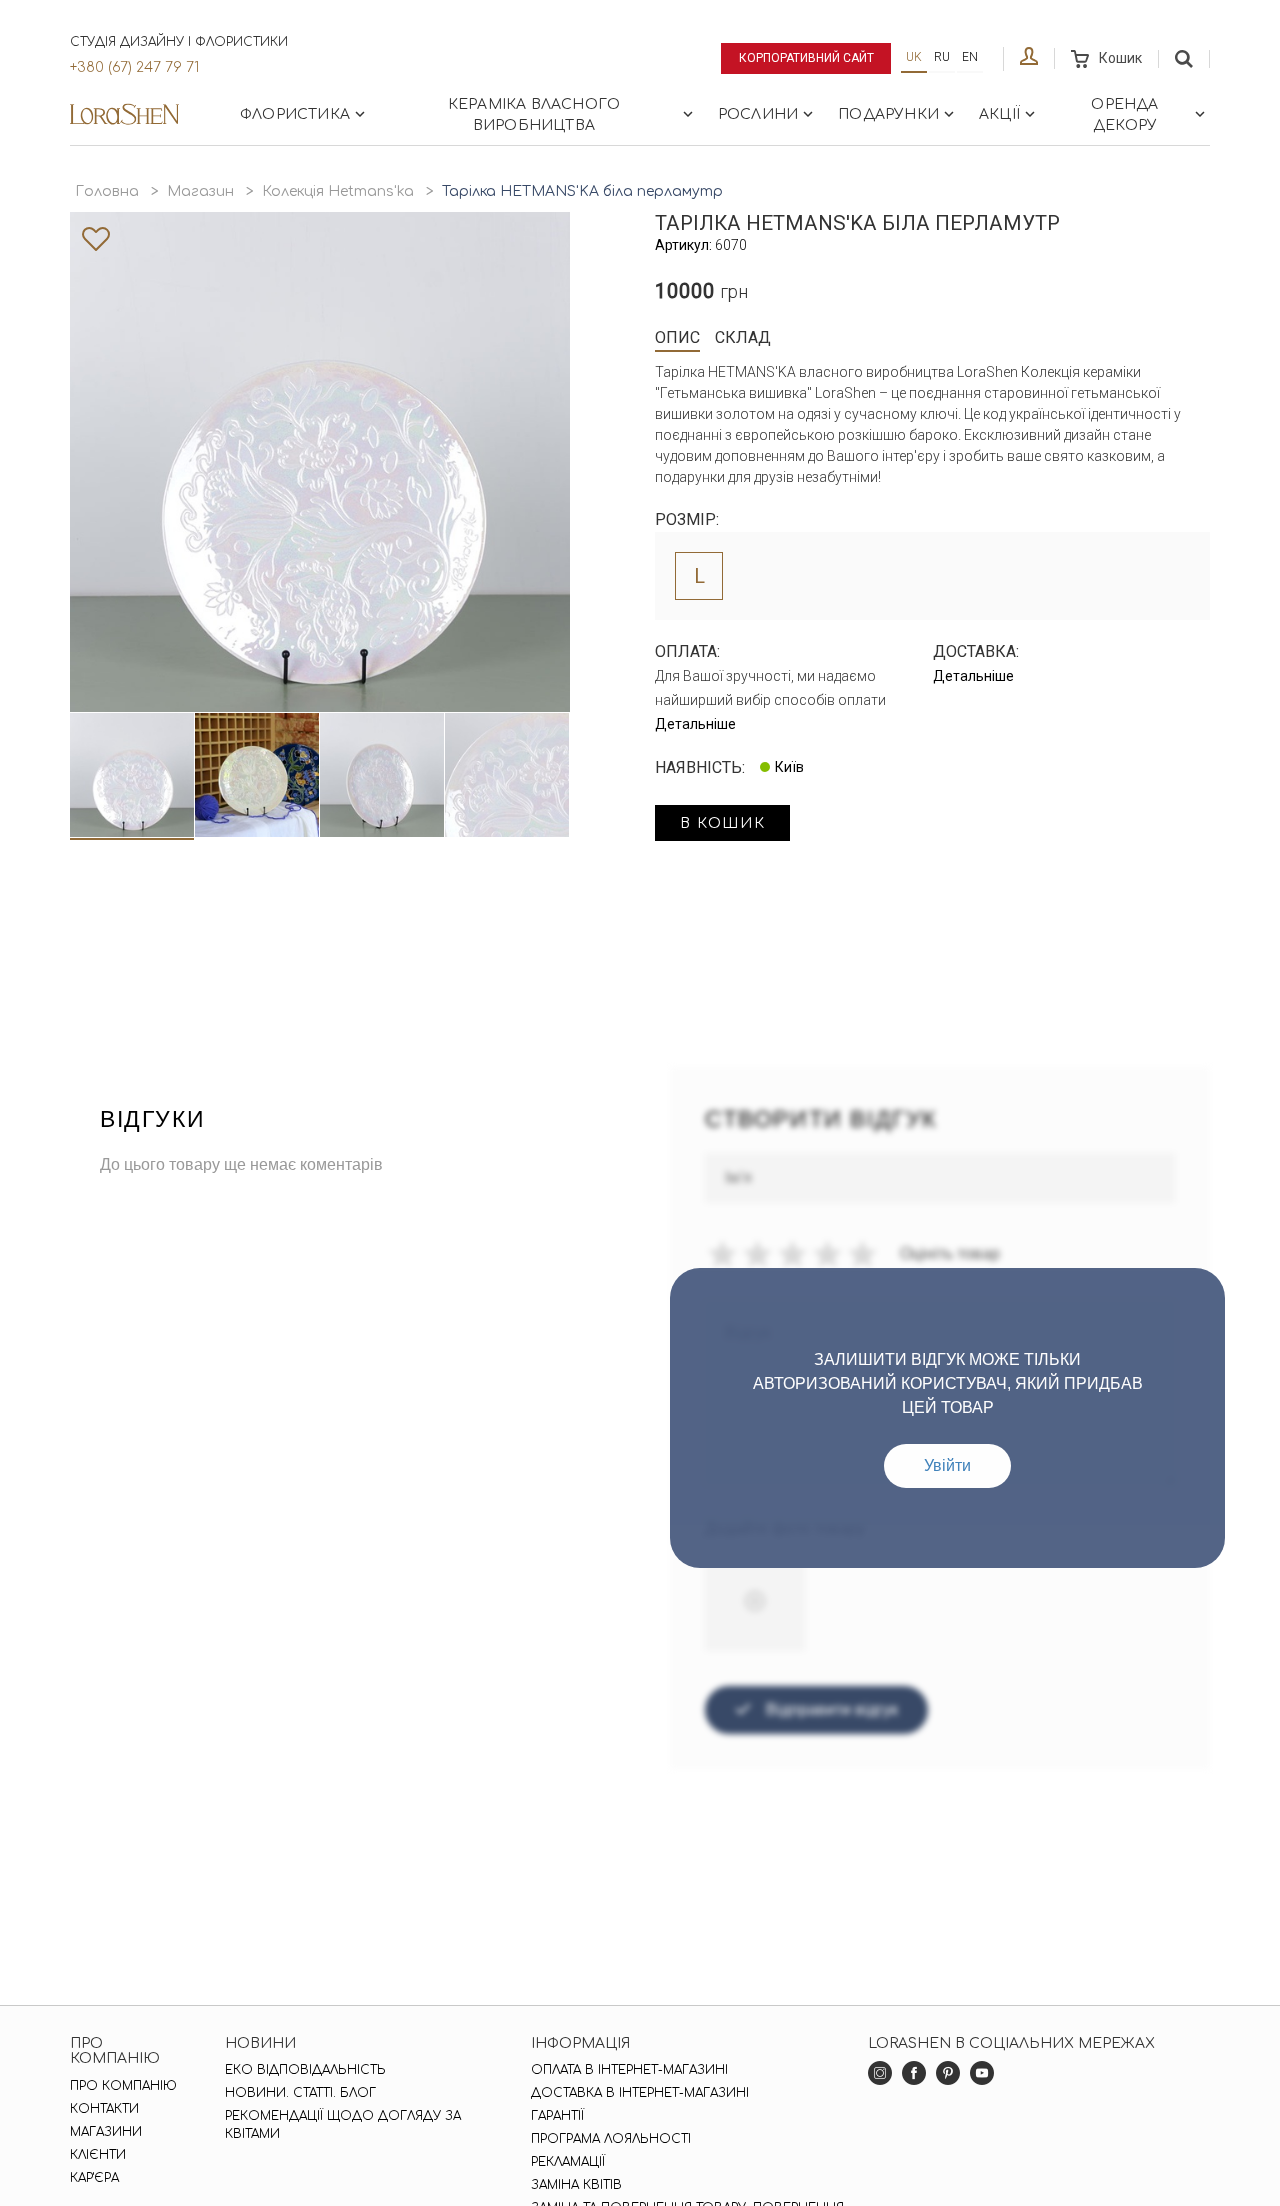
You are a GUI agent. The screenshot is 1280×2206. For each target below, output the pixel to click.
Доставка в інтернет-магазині (640, 2093)
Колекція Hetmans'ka (338, 191)
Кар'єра (94, 2178)
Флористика (295, 114)
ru (942, 57)
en (970, 57)
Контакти (104, 2109)
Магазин (200, 191)
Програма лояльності (611, 2139)
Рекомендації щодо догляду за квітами (343, 2125)
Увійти (947, 1465)
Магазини (106, 2132)
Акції (999, 114)
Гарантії (557, 2116)
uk (914, 57)
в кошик (722, 823)
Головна (107, 191)
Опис (677, 337)
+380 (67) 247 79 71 (134, 67)
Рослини (758, 114)
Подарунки (888, 114)
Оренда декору (1124, 115)
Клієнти (98, 2155)
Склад (743, 337)
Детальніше (695, 724)
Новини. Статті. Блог (300, 2093)
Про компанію (123, 2086)
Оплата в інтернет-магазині (629, 2070)
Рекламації (568, 2162)
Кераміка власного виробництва (534, 115)
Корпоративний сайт (806, 58)
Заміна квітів (576, 2185)
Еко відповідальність (305, 2070)
